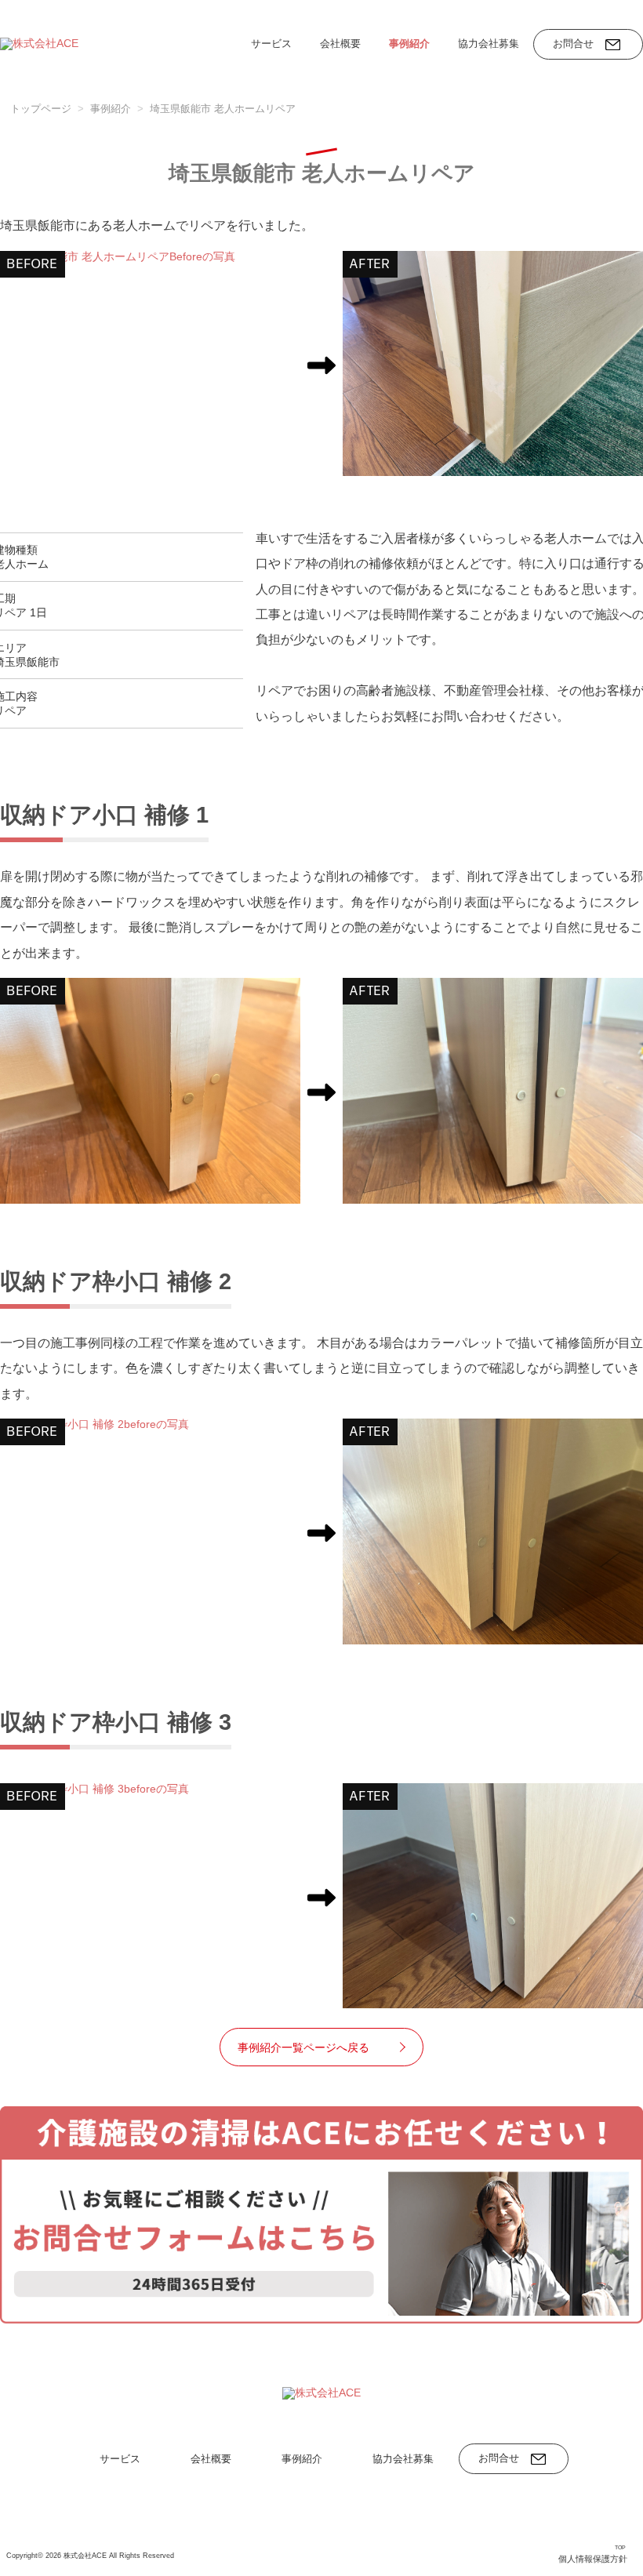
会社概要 (340, 44)
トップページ (41, 109)
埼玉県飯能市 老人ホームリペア (223, 109)
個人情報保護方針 (593, 2559)
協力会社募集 (489, 44)
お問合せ (573, 44)
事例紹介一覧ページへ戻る (303, 2047)
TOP (620, 2547)
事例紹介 (409, 44)
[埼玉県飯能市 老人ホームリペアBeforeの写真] (150, 257)
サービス (271, 44)
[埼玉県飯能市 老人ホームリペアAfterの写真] (493, 363)
